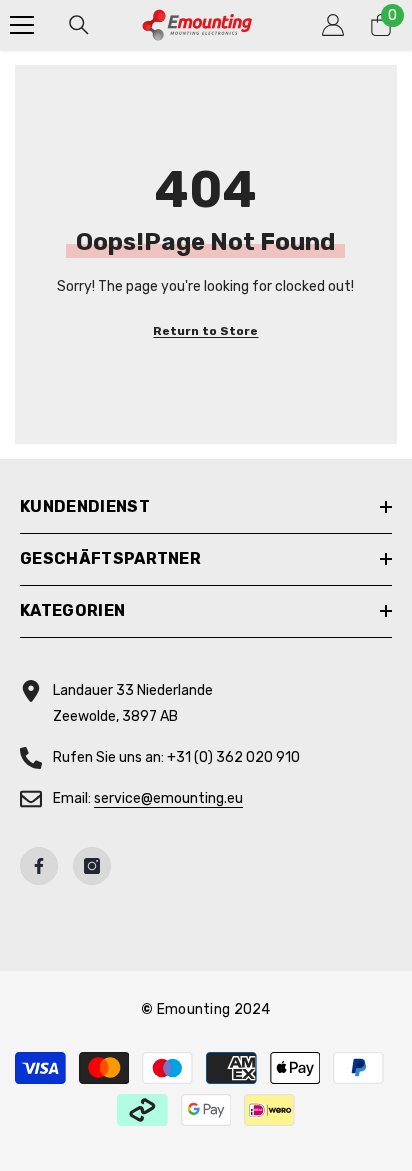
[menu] (22, 25)
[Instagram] (92, 866)
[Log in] (333, 25)
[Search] (79, 25)
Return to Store (205, 331)
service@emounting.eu (168, 798)
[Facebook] (39, 866)
